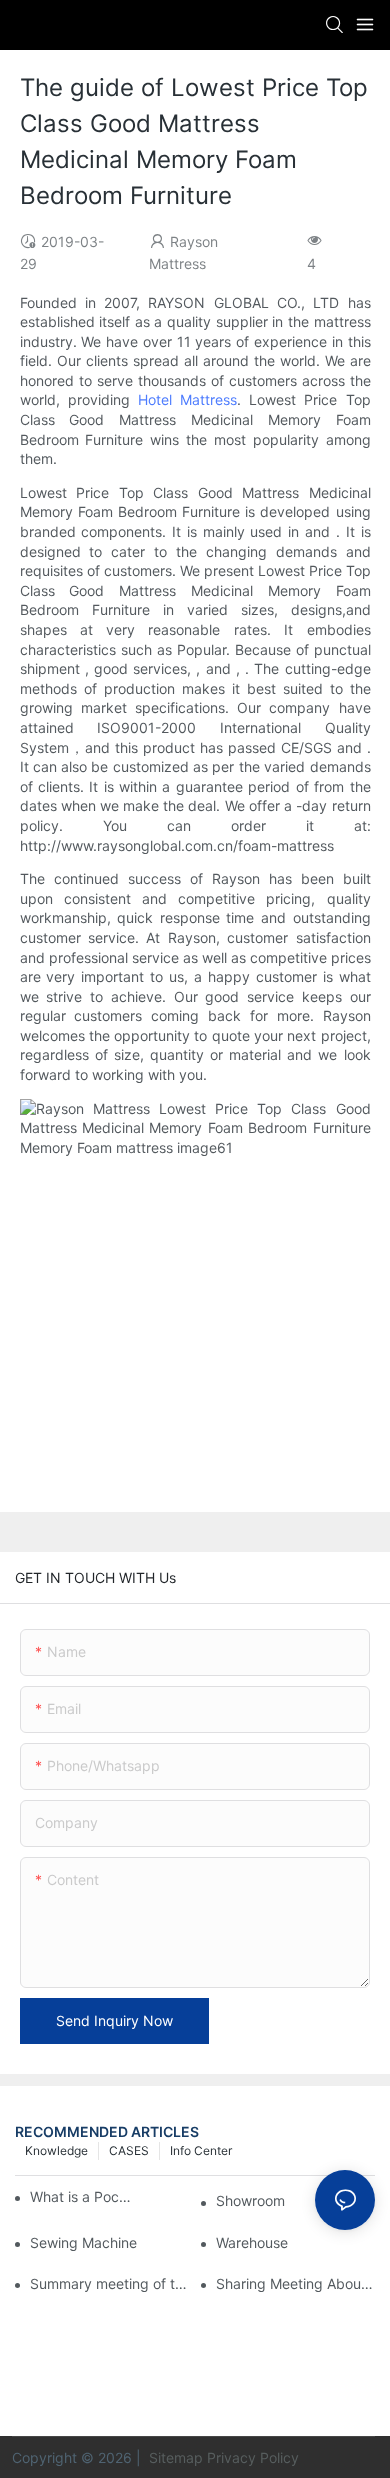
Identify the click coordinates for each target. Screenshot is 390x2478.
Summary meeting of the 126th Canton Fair (109, 2283)
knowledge (56, 2150)
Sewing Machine (83, 2242)
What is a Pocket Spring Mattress (81, 2196)
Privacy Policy (253, 2457)
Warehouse (252, 2242)
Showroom (250, 2200)
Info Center (201, 2150)
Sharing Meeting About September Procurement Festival (295, 2283)
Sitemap (174, 2457)
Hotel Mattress (187, 399)
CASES (129, 2150)
